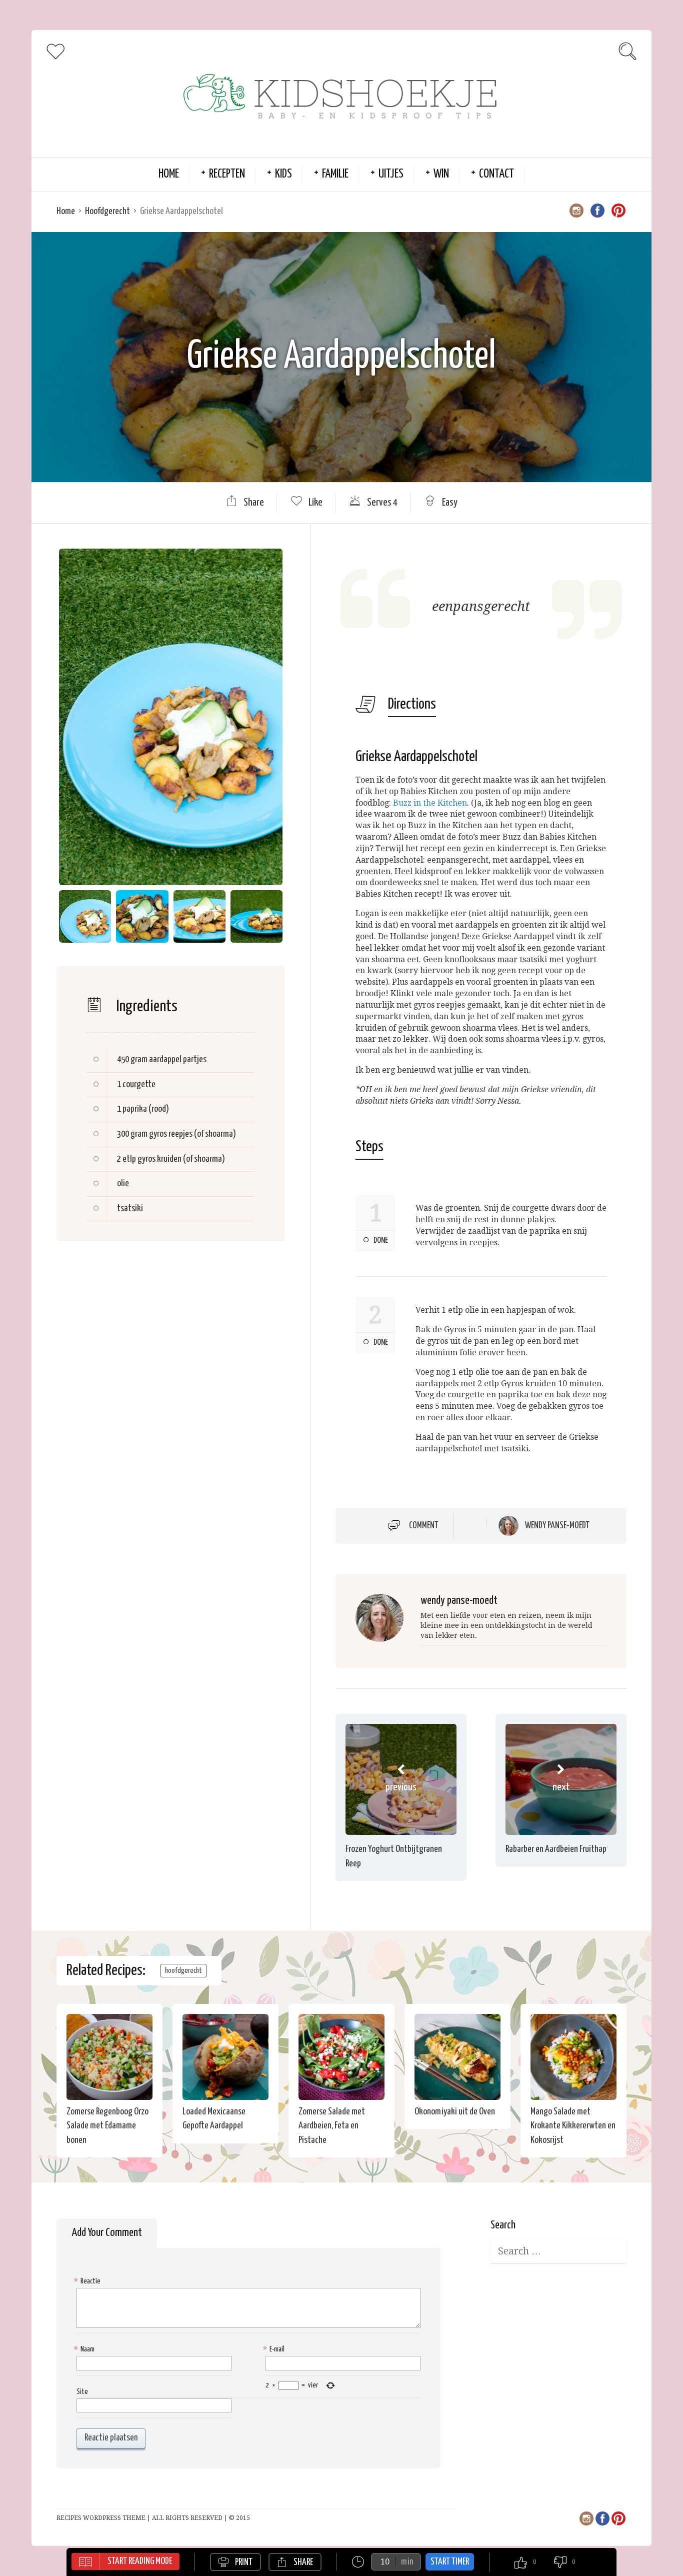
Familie (335, 174)
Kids (283, 174)
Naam (85, 2349)
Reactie (88, 2281)
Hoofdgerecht (107, 211)
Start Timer (450, 2562)
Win (441, 174)
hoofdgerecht (183, 1971)
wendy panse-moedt (557, 1526)
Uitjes (391, 174)
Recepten (227, 174)
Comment (424, 1525)
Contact (496, 174)
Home (169, 174)
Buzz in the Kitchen (430, 803)
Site (82, 2392)
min (407, 2562)
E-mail (275, 2349)
